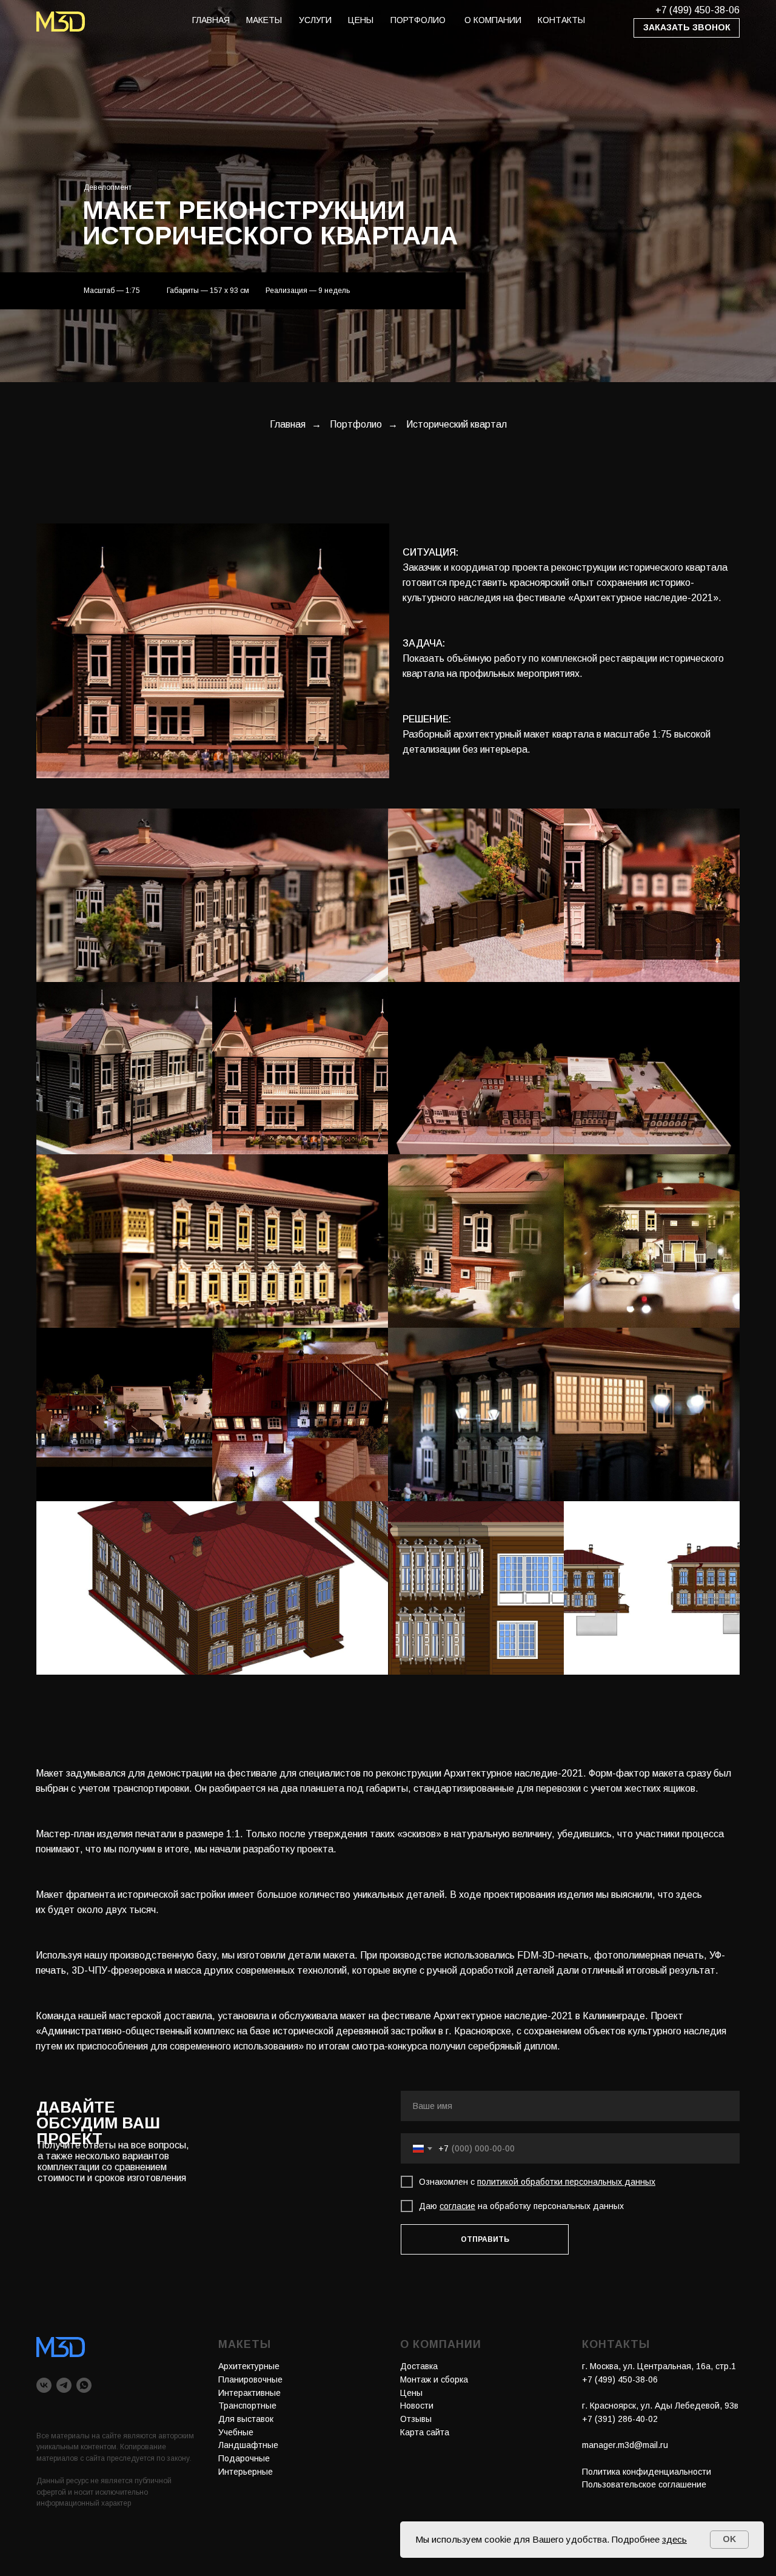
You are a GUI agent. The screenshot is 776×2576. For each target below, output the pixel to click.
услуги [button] (315, 20)
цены (361, 20)
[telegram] (64, 2385)
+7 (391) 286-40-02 (620, 2419)
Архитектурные (249, 2366)
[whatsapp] (84, 2385)
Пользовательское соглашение (644, 2484)
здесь (674, 2539)
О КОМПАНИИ (493, 20)
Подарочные (244, 2458)
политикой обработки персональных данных (566, 2182)
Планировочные (250, 2379)
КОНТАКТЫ (561, 20)
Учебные (236, 2432)
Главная (288, 424)
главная (211, 20)
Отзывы (416, 2419)
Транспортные (247, 2406)
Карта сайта (425, 2432)
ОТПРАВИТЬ (485, 2239)
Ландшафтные (248, 2445)
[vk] (44, 2385)
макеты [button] (264, 20)
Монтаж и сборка (434, 2379)
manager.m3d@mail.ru (625, 2445)
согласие (457, 2206)
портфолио (418, 20)
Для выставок (246, 2419)
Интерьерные (246, 2472)
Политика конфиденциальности (647, 2472)
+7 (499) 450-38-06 (697, 10)
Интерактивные (249, 2393)
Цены (411, 2393)
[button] (687, 28)
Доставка (419, 2366)
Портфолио (356, 424)
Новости (417, 2406)
